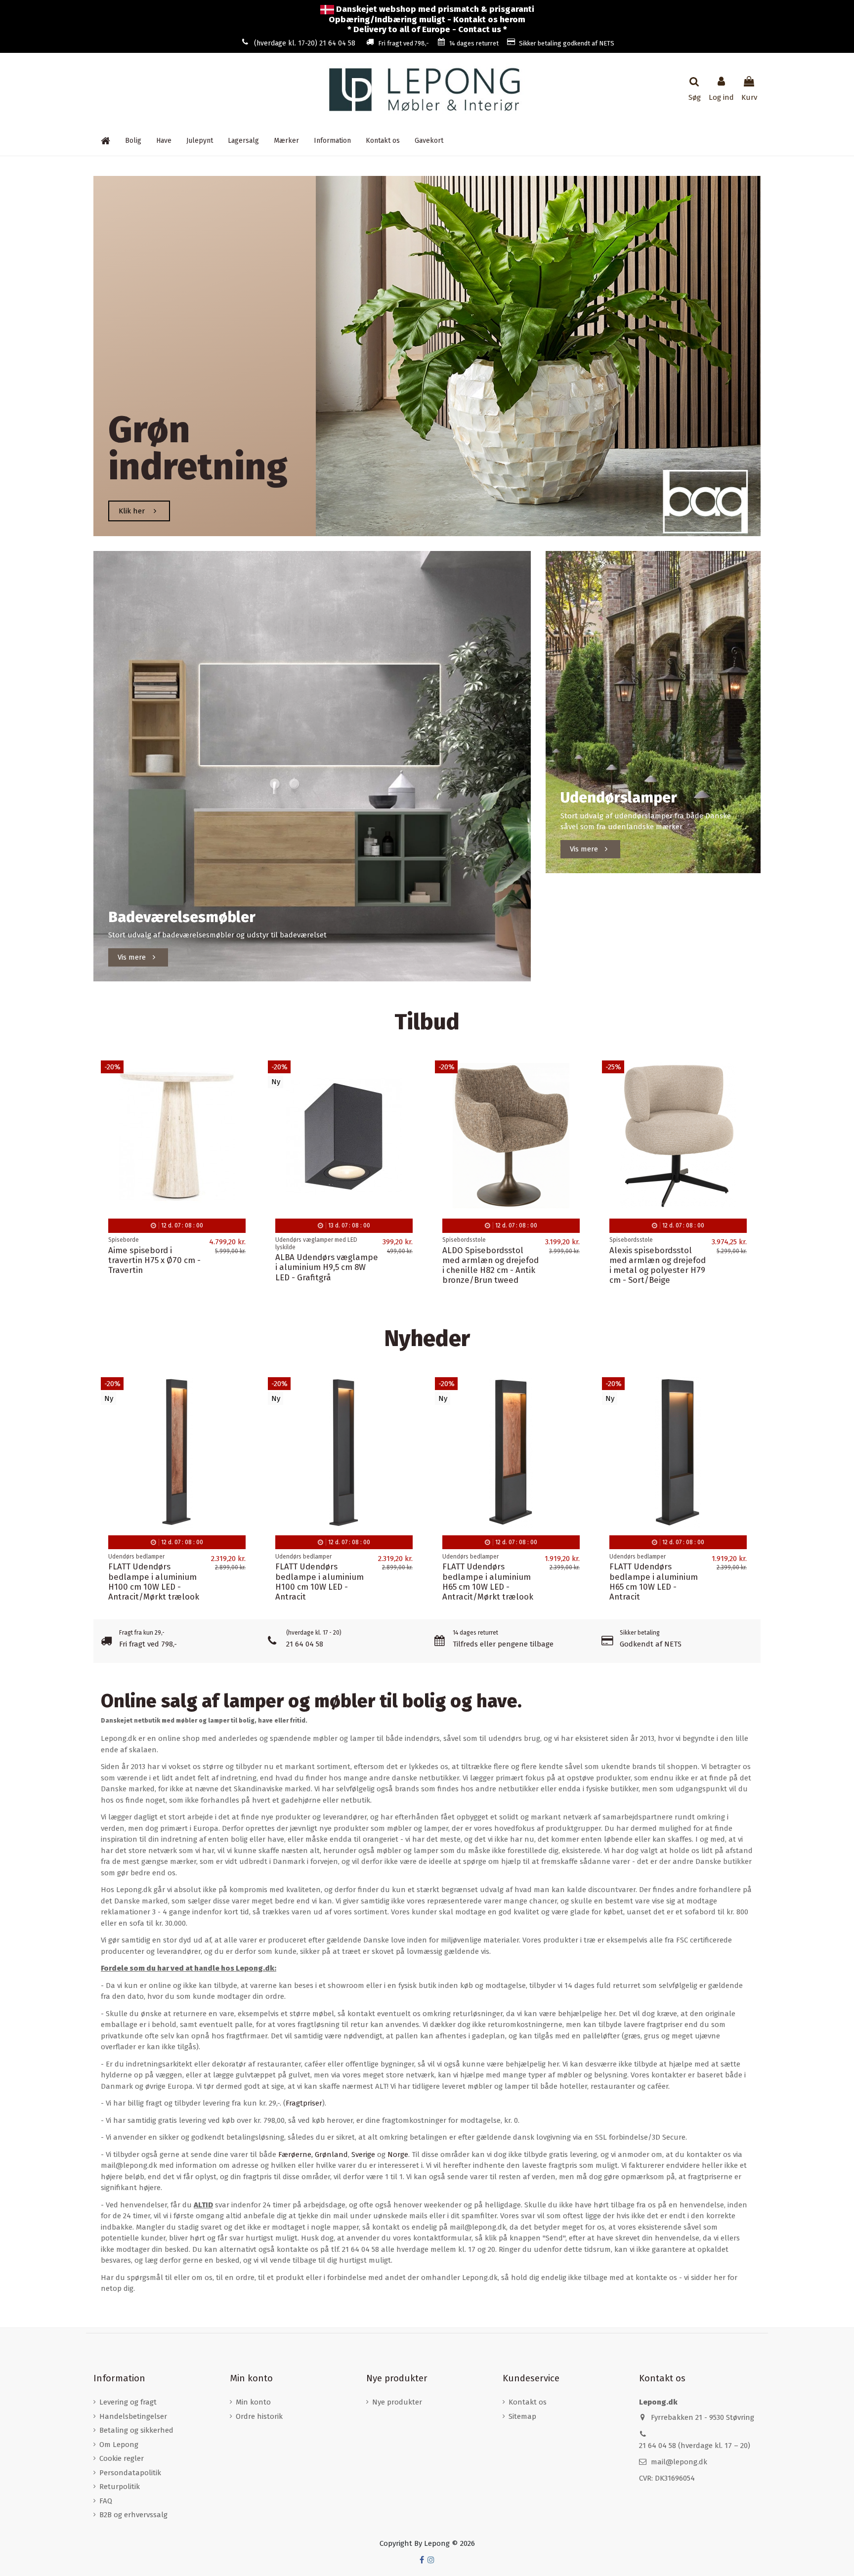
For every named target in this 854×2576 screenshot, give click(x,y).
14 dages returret (474, 43)
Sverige (363, 2154)
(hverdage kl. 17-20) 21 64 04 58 (305, 43)
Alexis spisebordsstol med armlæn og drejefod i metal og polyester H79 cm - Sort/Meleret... (156, 1265)
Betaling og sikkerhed (136, 2430)
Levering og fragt (128, 2402)
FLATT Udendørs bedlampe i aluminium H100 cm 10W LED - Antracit (320, 1582)
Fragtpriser (304, 2103)
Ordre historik (259, 2416)
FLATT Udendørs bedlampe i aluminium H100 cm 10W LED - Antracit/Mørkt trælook (154, 1582)
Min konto (253, 2402)
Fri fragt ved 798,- (404, 43)
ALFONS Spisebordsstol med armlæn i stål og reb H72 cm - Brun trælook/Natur (320, 1265)
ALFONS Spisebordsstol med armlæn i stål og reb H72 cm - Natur (488, 1260)
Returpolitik (120, 2487)
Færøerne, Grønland (313, 2154)
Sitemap (522, 2416)
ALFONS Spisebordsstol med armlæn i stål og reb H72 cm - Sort (655, 1260)
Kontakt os (528, 2402)
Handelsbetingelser (133, 2416)
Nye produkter (397, 2402)
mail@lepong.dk (679, 2462)
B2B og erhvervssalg (133, 2515)
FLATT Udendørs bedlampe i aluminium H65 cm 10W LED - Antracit (654, 1582)
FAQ (106, 2501)
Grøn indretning (198, 448)
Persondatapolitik (130, 2473)
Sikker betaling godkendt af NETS (567, 43)
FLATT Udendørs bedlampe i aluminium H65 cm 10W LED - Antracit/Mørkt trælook (488, 1582)
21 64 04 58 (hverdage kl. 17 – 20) (695, 2446)
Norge (398, 2154)
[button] (332, 141)
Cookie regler (122, 2458)
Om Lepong (119, 2445)
